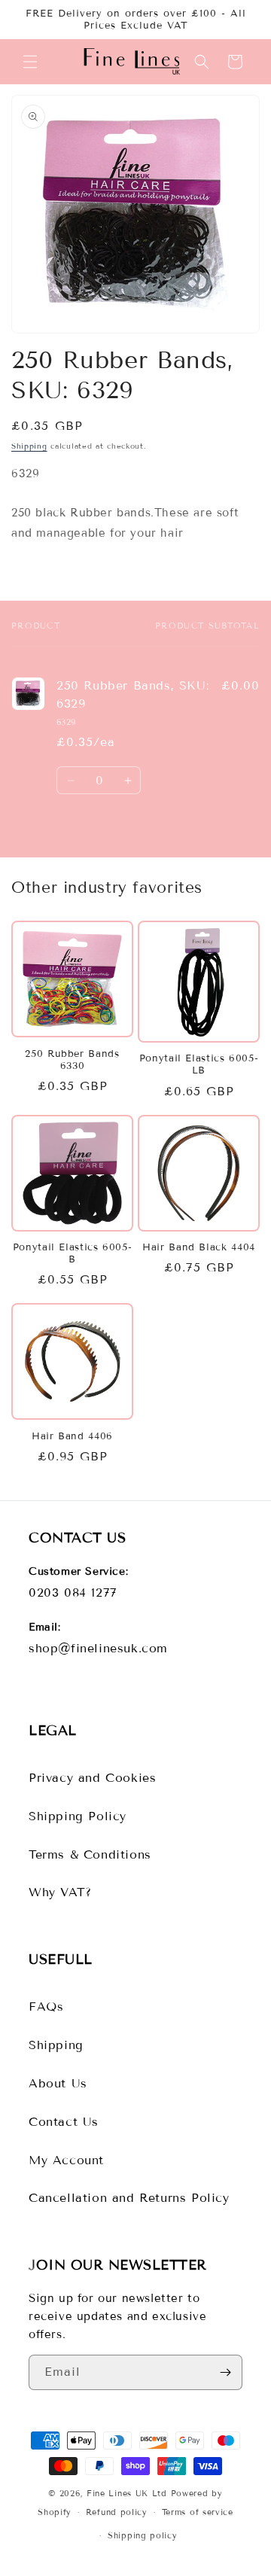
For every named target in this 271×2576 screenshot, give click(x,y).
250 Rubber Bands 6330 (72, 1060)
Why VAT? (60, 1892)
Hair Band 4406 (72, 1436)
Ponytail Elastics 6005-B (73, 1253)
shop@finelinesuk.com (98, 1648)
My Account (66, 2160)
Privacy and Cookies (92, 1778)
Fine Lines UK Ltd (127, 2493)
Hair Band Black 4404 (199, 1247)
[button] (30, 62)
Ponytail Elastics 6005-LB (199, 1064)
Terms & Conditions (90, 1854)
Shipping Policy (78, 1816)
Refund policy (117, 2512)
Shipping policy (143, 2535)
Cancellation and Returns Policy (129, 2198)
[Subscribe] (225, 2372)
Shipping (29, 446)
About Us (58, 2083)
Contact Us (64, 2122)
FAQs (46, 2007)
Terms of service (198, 2512)
